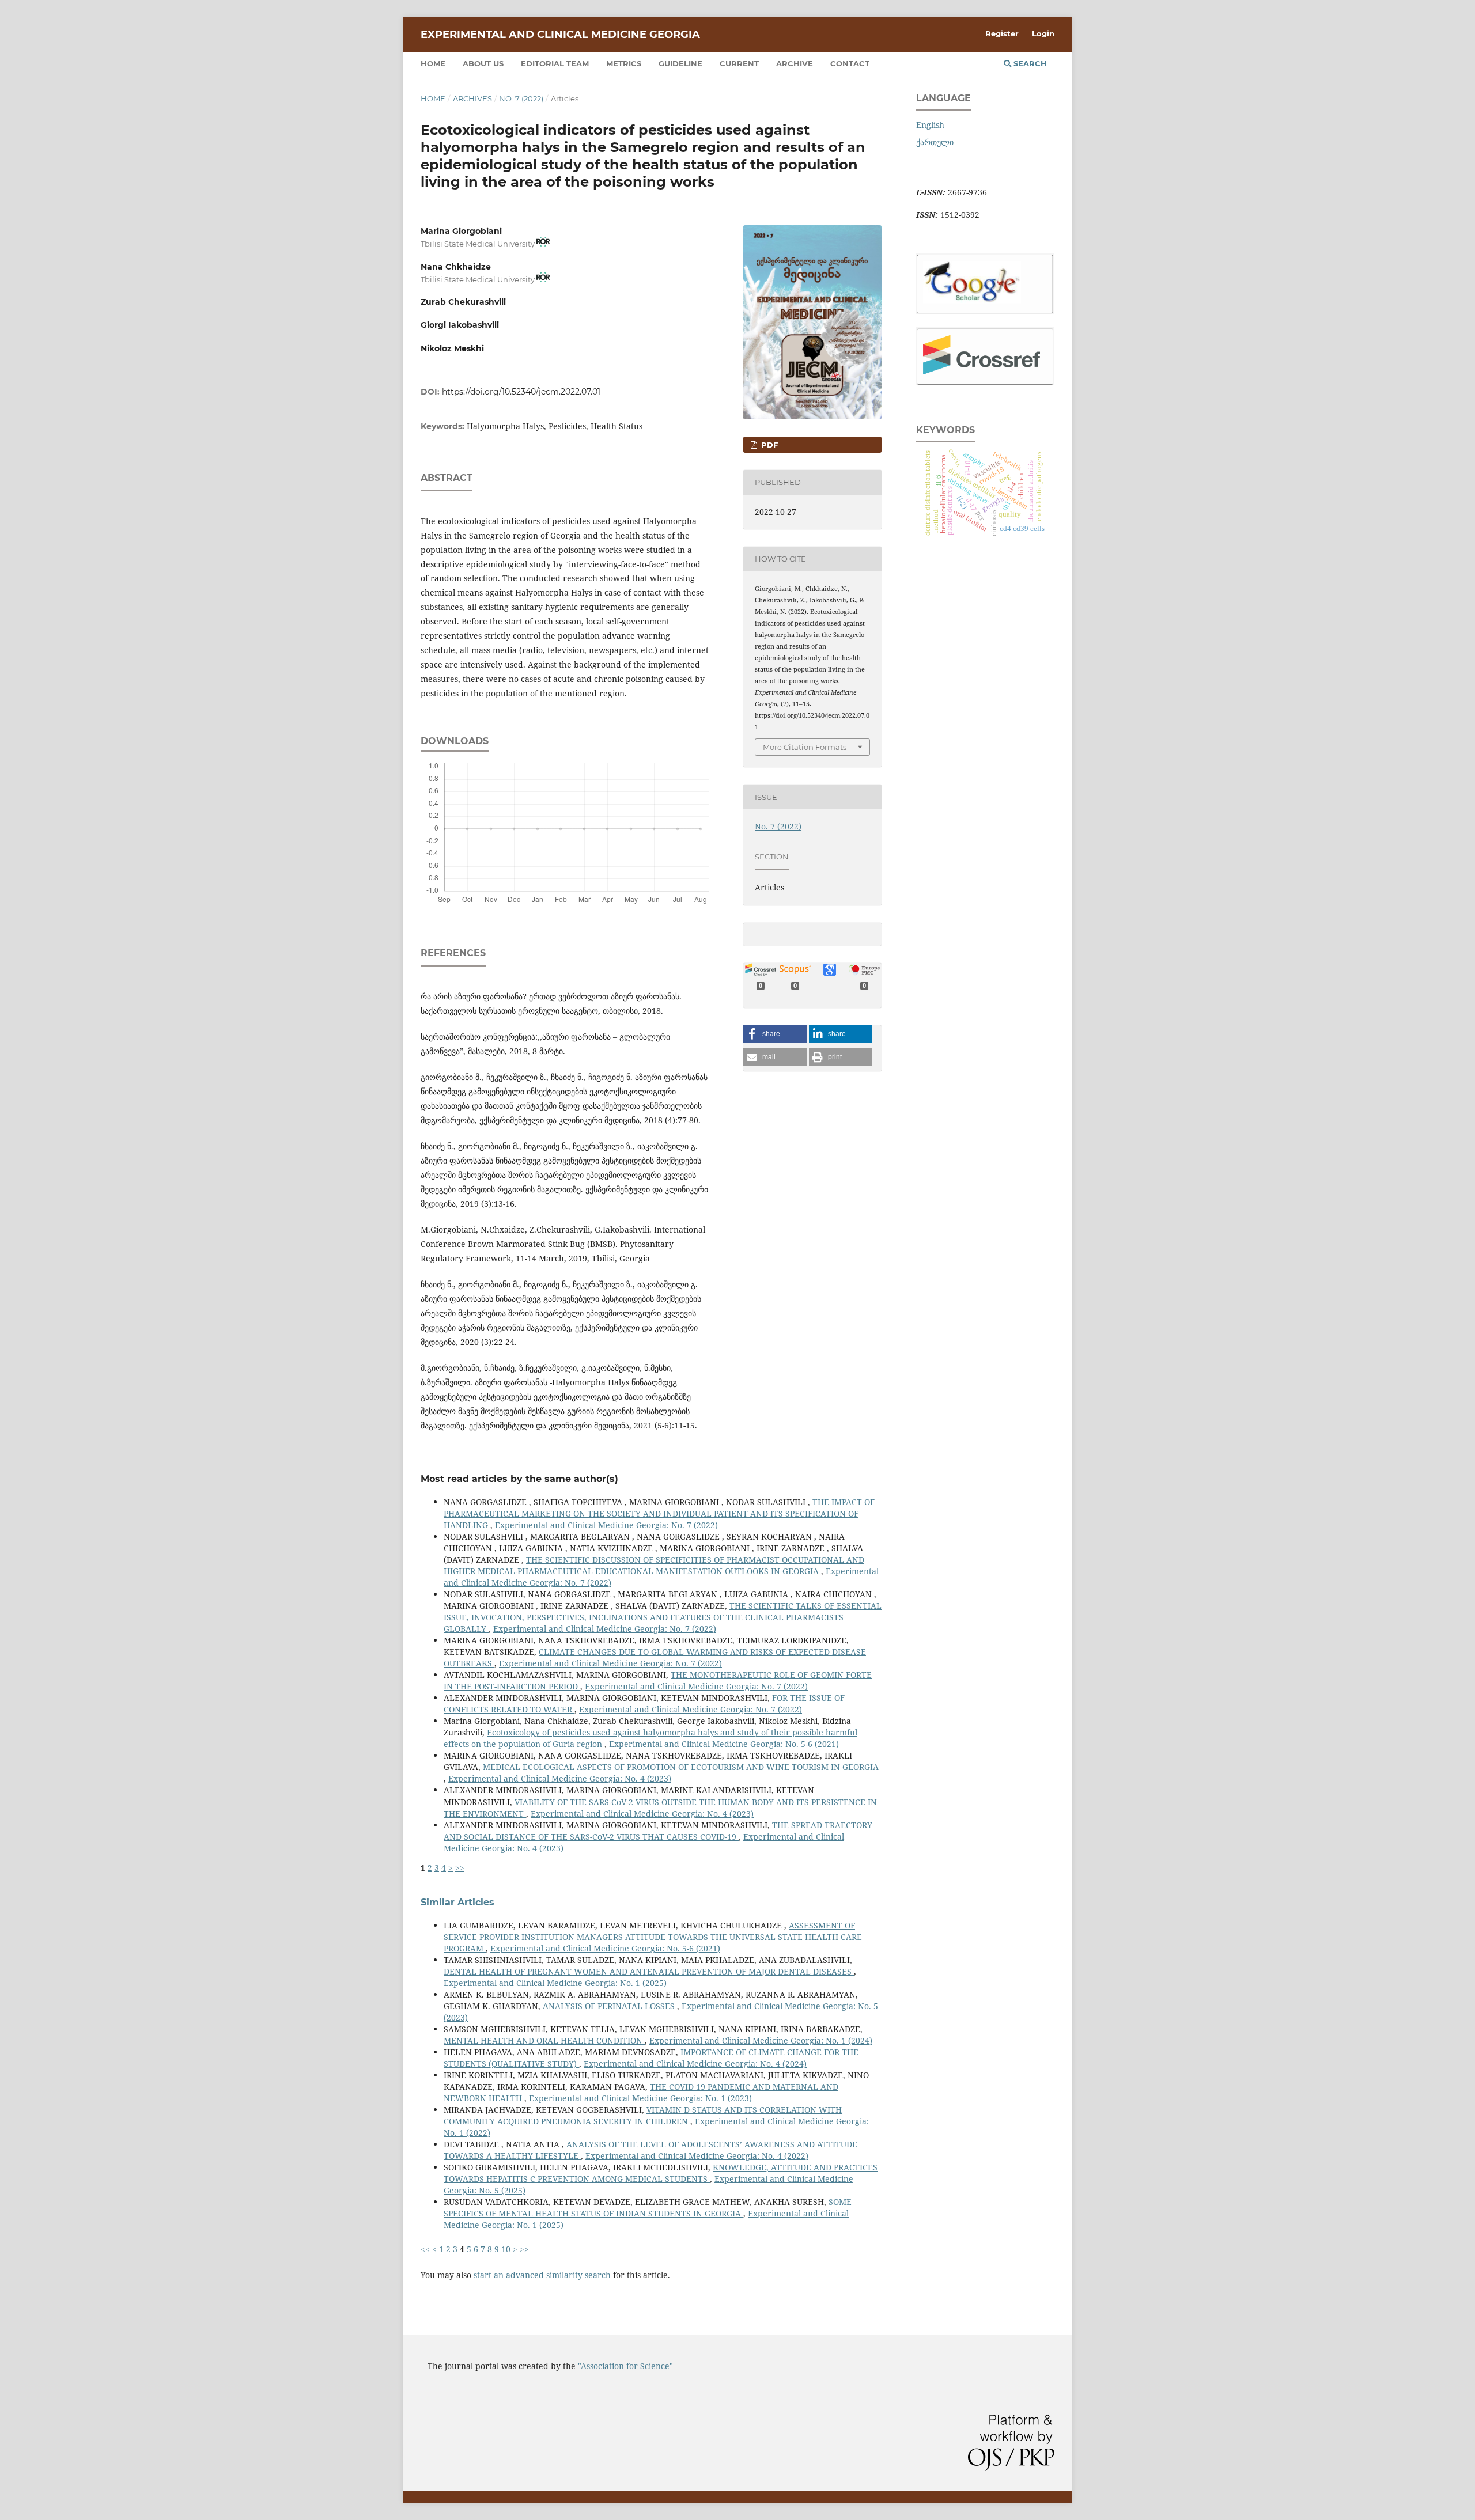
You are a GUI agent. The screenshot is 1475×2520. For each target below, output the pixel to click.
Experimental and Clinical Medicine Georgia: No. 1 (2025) (555, 1983)
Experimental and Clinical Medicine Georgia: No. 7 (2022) (606, 1525)
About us (483, 63)
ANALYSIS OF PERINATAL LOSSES (610, 2006)
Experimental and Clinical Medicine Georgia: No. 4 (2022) (697, 2156)
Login (1043, 33)
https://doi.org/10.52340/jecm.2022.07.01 (521, 392)
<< (425, 2249)
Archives (472, 98)
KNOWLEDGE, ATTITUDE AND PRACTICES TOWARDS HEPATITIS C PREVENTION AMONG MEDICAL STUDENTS (661, 2173)
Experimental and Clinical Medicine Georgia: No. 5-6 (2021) (724, 1744)
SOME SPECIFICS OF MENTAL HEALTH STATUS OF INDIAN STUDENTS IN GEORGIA (648, 2208)
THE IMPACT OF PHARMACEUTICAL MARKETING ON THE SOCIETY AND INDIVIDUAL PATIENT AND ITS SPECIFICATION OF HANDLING (659, 1513)
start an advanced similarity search (542, 2275)
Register (1002, 33)
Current (739, 63)
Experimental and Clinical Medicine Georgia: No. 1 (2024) (761, 2040)
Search (1029, 63)
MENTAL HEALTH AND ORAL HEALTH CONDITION (544, 2040)
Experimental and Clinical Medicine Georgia (560, 35)
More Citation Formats (805, 747)
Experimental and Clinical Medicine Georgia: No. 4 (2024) (695, 2064)
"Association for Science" (625, 2366)
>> (460, 1868)
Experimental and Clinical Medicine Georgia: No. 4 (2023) (560, 1778)
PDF (768, 445)
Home (433, 63)
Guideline (680, 63)
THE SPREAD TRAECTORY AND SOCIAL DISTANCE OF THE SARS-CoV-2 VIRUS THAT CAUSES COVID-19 (658, 1831)
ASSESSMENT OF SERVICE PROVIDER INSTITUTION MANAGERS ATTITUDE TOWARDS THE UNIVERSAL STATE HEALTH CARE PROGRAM (653, 1937)
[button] (775, 1034)
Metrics (624, 63)
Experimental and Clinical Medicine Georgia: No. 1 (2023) (640, 2098)
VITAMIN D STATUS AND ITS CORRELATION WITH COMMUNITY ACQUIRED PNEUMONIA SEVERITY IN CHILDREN (643, 2115)
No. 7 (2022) (521, 98)
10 (506, 2249)
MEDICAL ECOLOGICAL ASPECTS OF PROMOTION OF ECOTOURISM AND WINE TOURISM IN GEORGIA (681, 1767)
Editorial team (555, 63)
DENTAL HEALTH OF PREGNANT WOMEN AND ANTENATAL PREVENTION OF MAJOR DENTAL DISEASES (649, 1971)
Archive (795, 63)
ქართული (935, 142)
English (930, 125)
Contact (850, 63)
